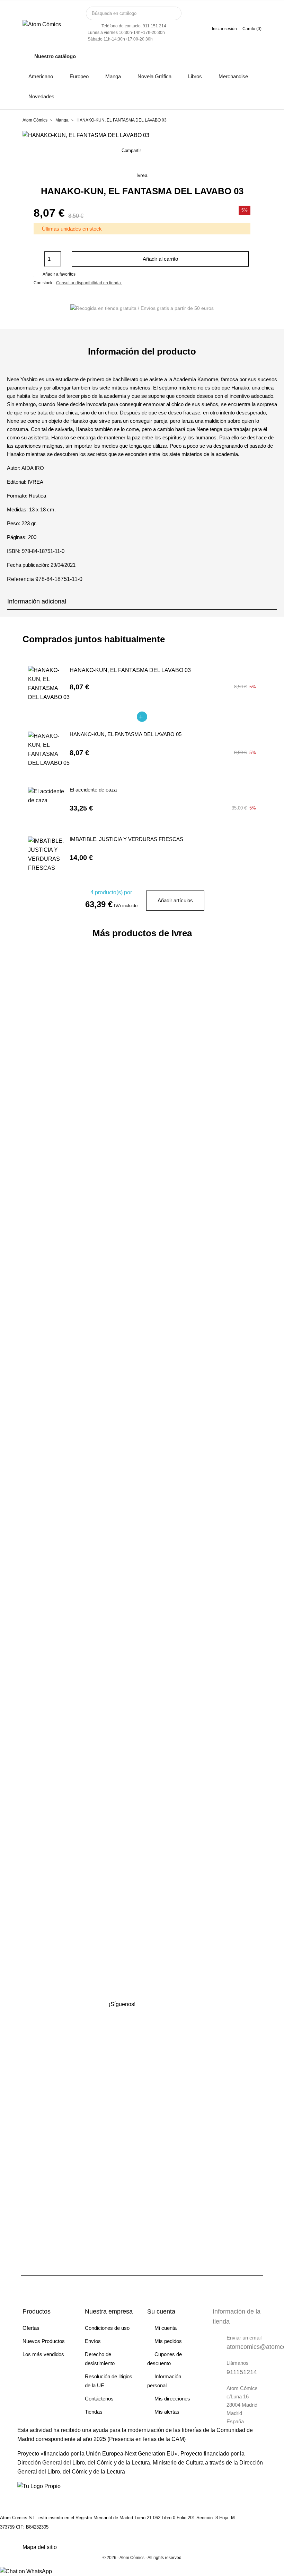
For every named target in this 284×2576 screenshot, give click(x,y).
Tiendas (94, 2412)
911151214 (242, 2372)
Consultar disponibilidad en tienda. (89, 283)
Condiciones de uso (107, 2328)
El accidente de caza (93, 790)
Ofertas (31, 2328)
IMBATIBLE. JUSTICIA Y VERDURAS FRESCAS (126, 839)
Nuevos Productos (44, 2341)
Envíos (93, 2341)
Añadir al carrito (160, 259)
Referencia (20, 579)
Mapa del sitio (40, 2547)
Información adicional (37, 601)
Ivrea (142, 175)
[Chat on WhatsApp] (26, 2571)
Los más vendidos (43, 2354)
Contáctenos (99, 2399)
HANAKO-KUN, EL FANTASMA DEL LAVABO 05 (126, 734)
